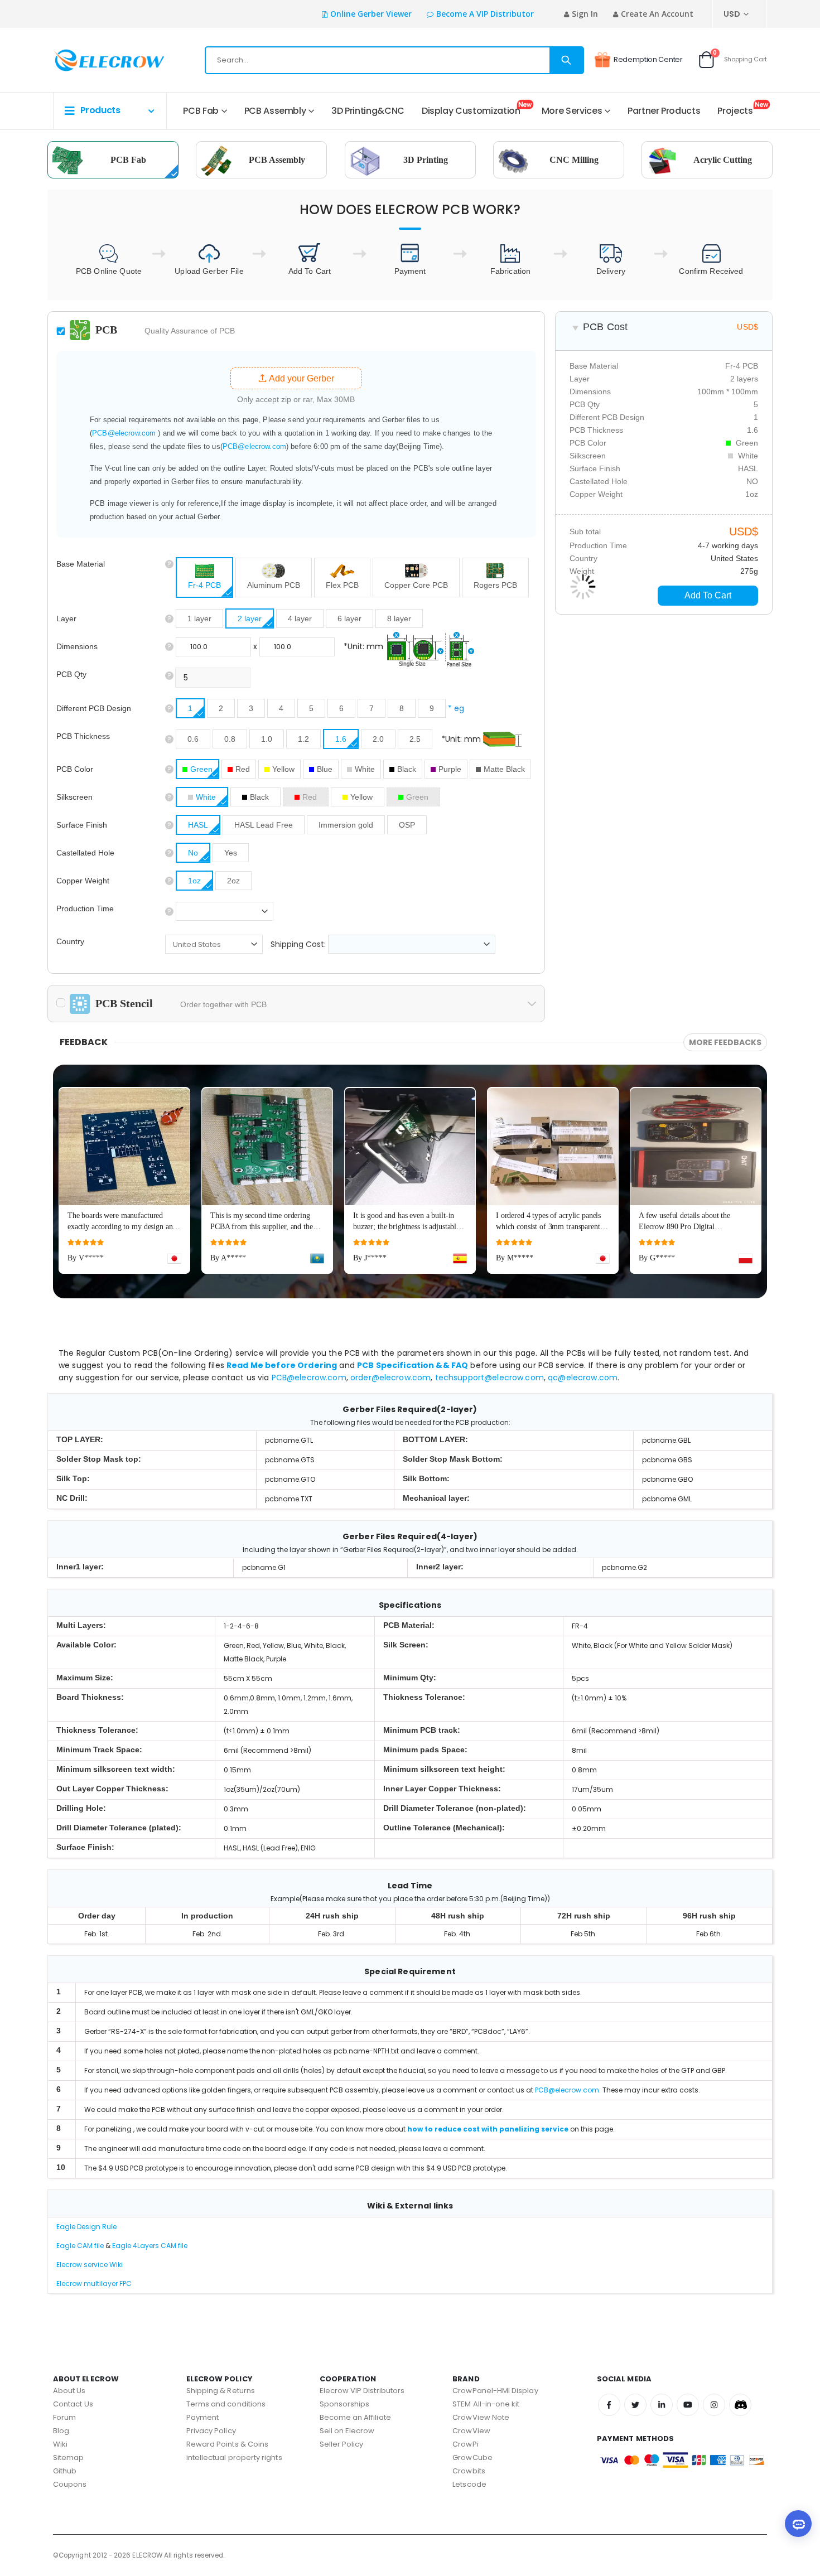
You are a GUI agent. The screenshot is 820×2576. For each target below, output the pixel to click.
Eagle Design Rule (86, 2227)
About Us (69, 2391)
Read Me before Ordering (282, 1365)
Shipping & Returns (221, 2391)
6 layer (349, 618)
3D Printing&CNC (368, 111)
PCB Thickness (83, 736)
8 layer (399, 618)
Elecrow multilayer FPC (94, 2283)
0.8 (230, 739)
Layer (66, 618)
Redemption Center (648, 59)
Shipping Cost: (299, 944)
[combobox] (394, 60)
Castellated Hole (85, 853)
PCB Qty (71, 674)
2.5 (415, 739)
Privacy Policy (211, 2431)
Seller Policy (342, 2444)
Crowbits (469, 2471)
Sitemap (68, 2457)
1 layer (199, 618)
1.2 (303, 739)
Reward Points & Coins (227, 2444)
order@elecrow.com (390, 1378)
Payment (202, 2417)
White (365, 769)
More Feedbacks (725, 1042)
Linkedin (662, 2405)
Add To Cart (708, 595)
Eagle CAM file (80, 2246)
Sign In (585, 14)
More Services (572, 111)
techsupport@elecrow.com (489, 1378)
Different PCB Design (94, 708)
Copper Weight (83, 881)
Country (70, 941)
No (193, 853)
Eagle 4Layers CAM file (150, 2246)
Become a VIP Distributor (485, 14)
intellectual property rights (234, 2457)
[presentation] (781, 1157)
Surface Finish (82, 825)
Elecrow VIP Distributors (362, 2391)
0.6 (193, 739)
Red (243, 769)
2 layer (250, 618)
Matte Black (504, 769)
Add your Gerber (300, 378)
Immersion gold (346, 825)
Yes (231, 853)
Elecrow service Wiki (90, 2265)
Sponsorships (345, 2404)
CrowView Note (481, 2417)
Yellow (283, 769)
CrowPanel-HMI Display (495, 2391)
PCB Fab (201, 111)
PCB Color (75, 769)
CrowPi (465, 2444)
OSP (407, 825)
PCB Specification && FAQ (413, 1365)
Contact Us (73, 2404)
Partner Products (664, 111)
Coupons (70, 2484)
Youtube (688, 2405)
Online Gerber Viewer (371, 14)
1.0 (267, 739)
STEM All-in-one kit (486, 2404)
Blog (61, 2431)
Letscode (469, 2484)
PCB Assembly (275, 111)
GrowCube (472, 2457)
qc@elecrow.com (583, 1378)
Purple (450, 769)
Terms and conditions (226, 2404)
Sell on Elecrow (347, 2431)
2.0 (378, 739)
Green (201, 769)
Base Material (81, 564)
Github (65, 2471)
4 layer (300, 618)
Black (407, 769)
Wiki (60, 2444)
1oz (194, 881)
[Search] (566, 60)
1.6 (341, 739)
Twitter (635, 2405)
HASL (198, 825)
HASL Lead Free (264, 825)
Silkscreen (74, 797)
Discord (740, 2405)
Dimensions (77, 646)
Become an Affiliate (355, 2417)
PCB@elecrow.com (124, 433)
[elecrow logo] (93, 60)
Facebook (609, 2405)
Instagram (714, 2405)
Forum (64, 2417)
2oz (233, 881)
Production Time (85, 908)
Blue (325, 769)
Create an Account (657, 14)
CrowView (471, 2431)
